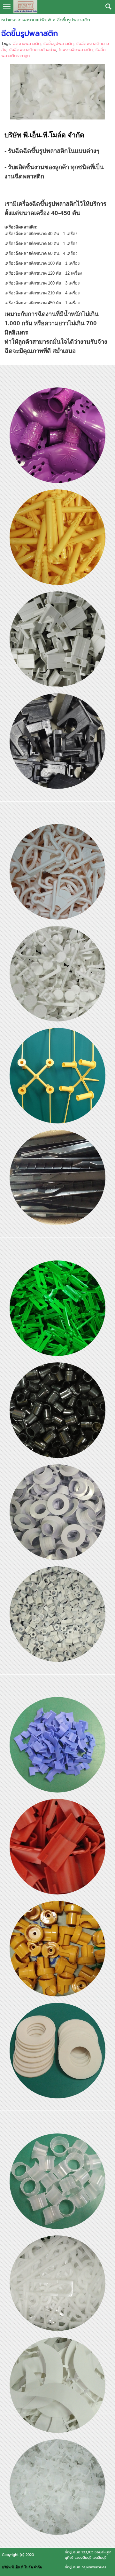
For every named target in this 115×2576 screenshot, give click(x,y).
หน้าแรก (9, 20)
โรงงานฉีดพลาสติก (76, 50)
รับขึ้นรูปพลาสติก (58, 43)
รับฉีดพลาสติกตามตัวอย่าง (33, 50)
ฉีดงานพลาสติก (27, 43)
